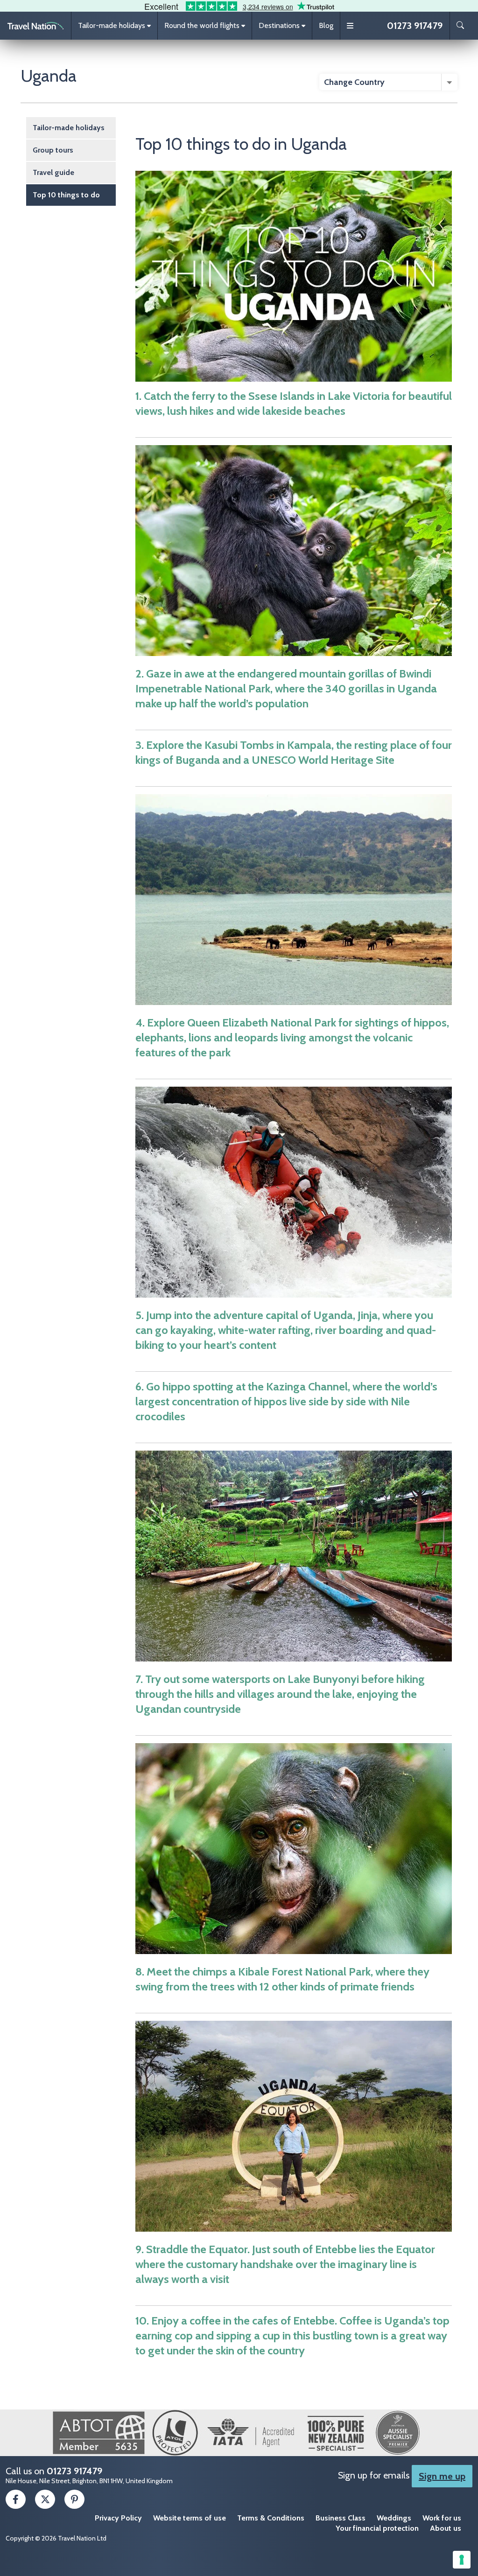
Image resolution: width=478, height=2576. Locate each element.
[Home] (35, 26)
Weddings (394, 2518)
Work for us (442, 2518)
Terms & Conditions (271, 2518)
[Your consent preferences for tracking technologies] (462, 2560)
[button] (114, 26)
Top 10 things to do (66, 195)
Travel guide (53, 172)
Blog (326, 25)
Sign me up (442, 2476)
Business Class (341, 2518)
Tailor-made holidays (69, 128)
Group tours (53, 150)
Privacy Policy (118, 2518)
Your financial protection (377, 2528)
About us (446, 2528)
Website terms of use (190, 2518)
